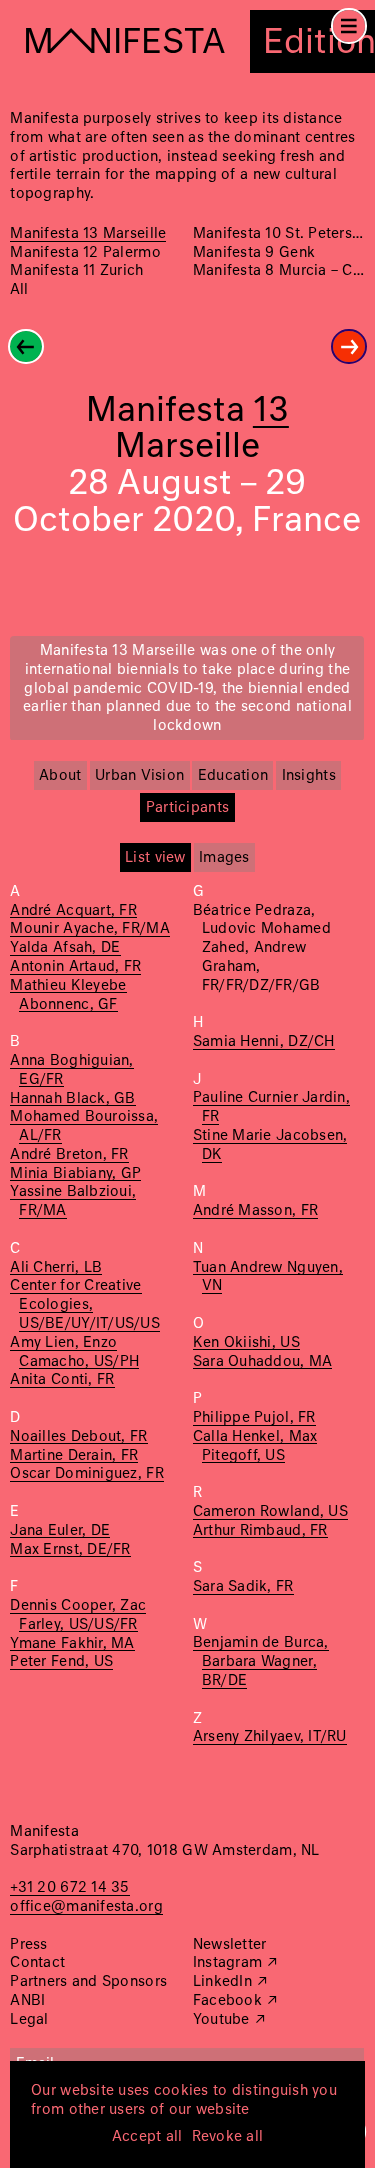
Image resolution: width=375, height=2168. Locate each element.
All (19, 290)
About (60, 776)
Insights (309, 776)
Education (233, 776)
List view (155, 858)
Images (224, 858)
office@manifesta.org (86, 1907)
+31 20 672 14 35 (69, 1888)
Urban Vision (139, 776)
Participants (187, 808)
